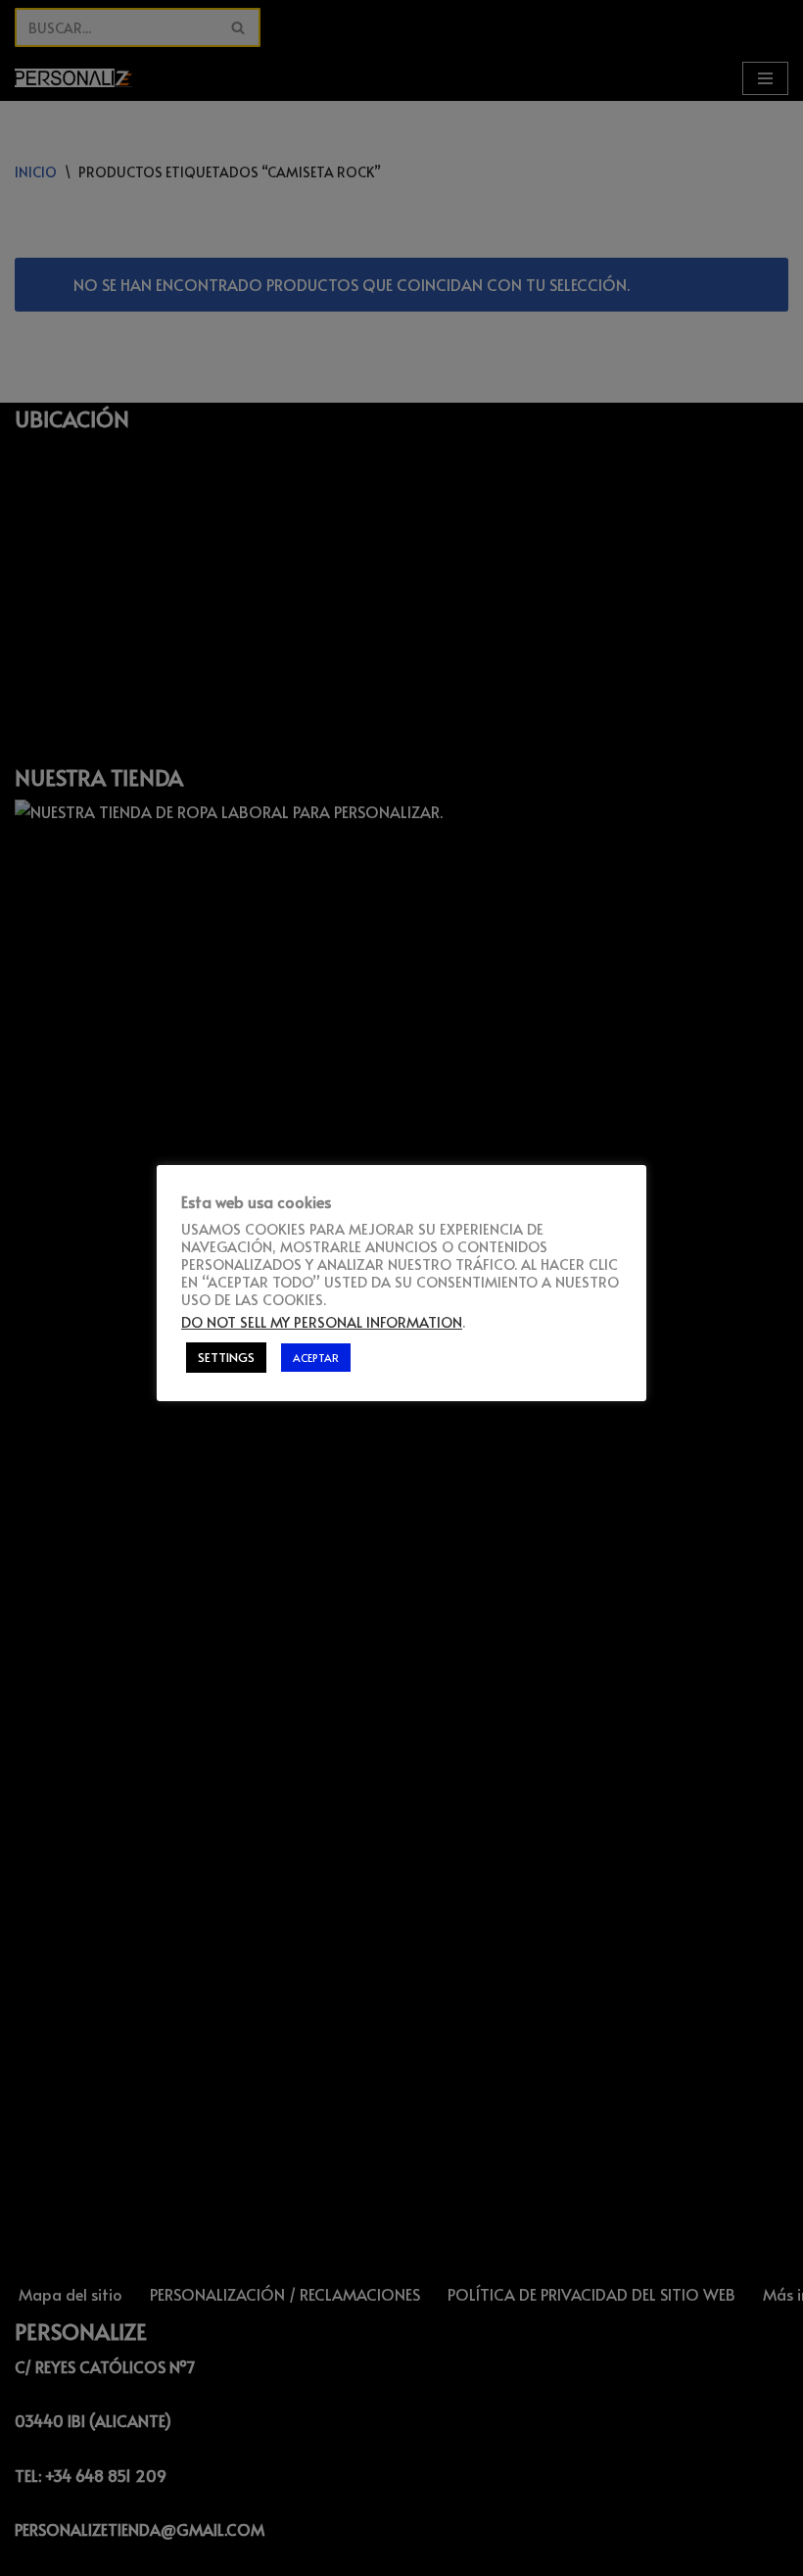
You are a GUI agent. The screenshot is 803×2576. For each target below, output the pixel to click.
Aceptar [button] (316, 1358)
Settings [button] (226, 1357)
